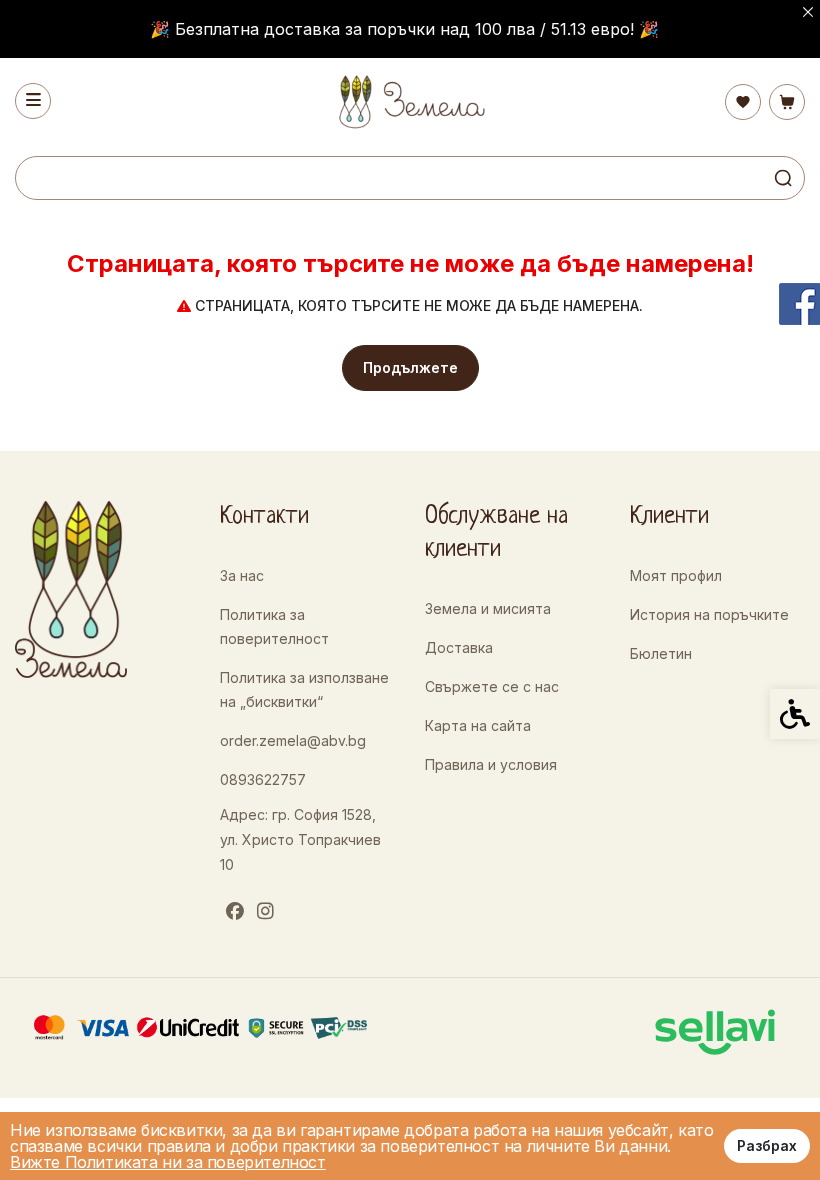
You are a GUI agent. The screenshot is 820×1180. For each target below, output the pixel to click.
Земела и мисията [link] (488, 608)
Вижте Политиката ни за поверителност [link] (168, 1162)
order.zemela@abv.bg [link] (293, 740)
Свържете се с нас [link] (492, 686)
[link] (410, 101)
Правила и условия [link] (491, 764)
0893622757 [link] (263, 779)
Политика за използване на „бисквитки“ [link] (304, 689)
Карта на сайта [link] (478, 725)
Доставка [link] (459, 647)
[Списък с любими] (743, 102)
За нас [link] (242, 575)
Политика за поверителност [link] (274, 626)
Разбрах (767, 1145)
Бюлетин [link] (661, 653)
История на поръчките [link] (709, 614)
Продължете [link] (410, 367)
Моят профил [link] (676, 575)
